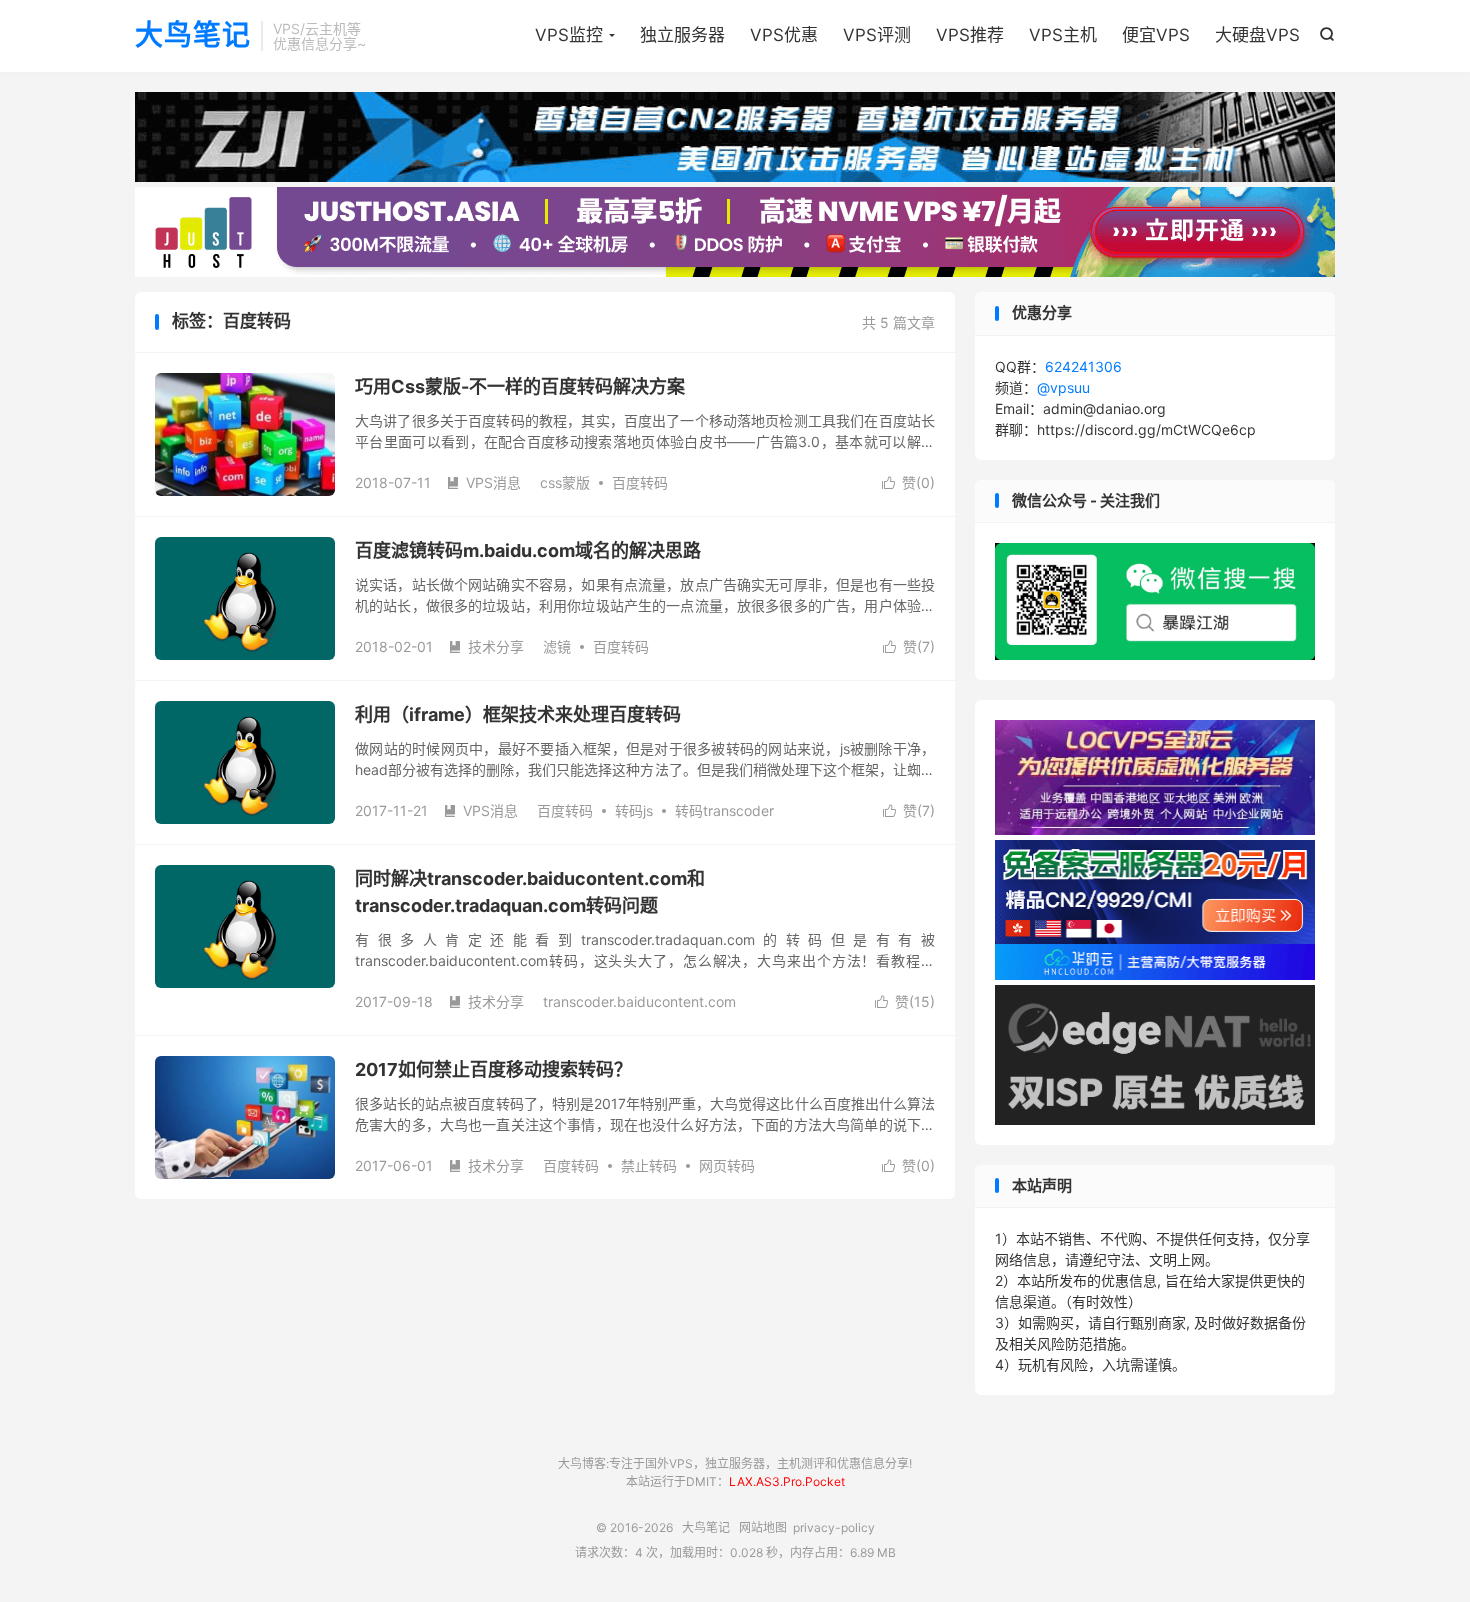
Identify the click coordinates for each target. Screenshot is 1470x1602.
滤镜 (557, 646)
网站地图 (763, 1527)
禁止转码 (649, 1165)
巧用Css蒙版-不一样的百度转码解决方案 (520, 386)
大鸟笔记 (193, 36)
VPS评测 (877, 35)
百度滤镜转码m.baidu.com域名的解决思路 (528, 550)
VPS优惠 (784, 35)
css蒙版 (565, 482)
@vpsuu (1063, 387)
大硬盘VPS (1257, 35)
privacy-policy (834, 1527)
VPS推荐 (970, 35)
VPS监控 (569, 35)
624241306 (1083, 366)
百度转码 (640, 482)
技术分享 (486, 646)
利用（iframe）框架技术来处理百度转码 (518, 714)
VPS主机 (1063, 35)
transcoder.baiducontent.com (639, 1001)
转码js (634, 810)
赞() (908, 482)
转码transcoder (724, 810)
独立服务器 (682, 35)
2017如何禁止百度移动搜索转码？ (493, 1069)
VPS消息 (483, 482)
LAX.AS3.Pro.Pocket (787, 1481)
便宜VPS (1156, 35)
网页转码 (727, 1165)
